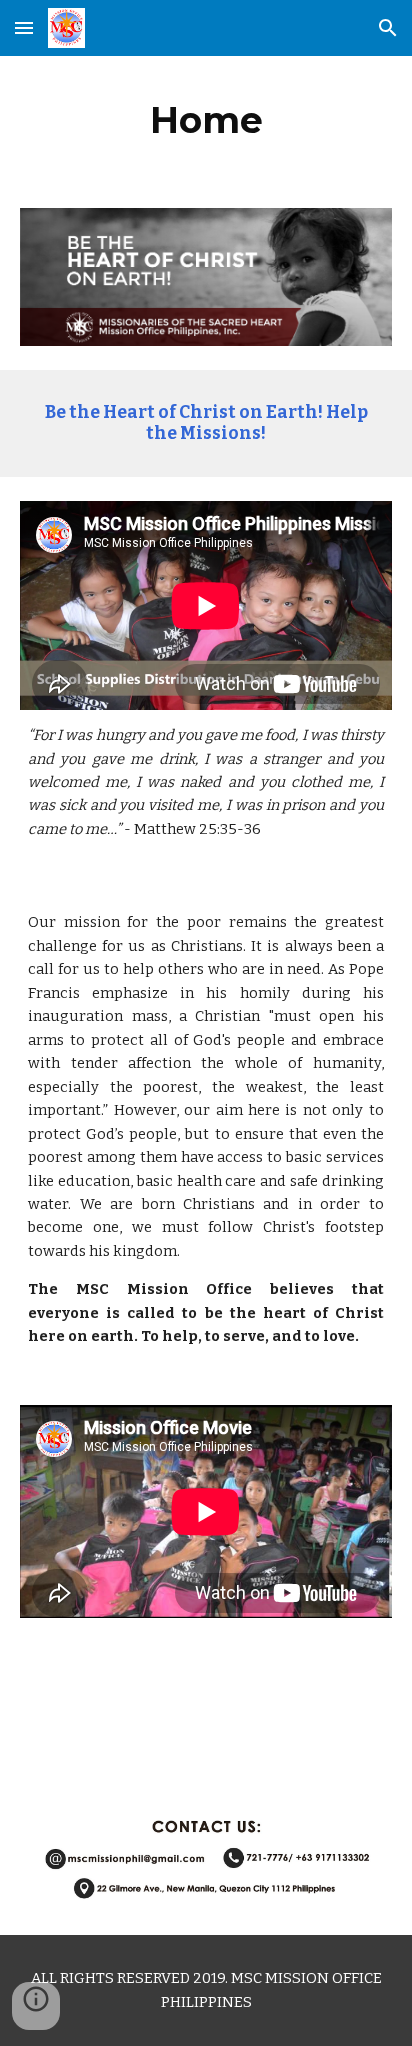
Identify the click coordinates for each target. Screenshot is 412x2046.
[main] (206, 120)
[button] (24, 27)
